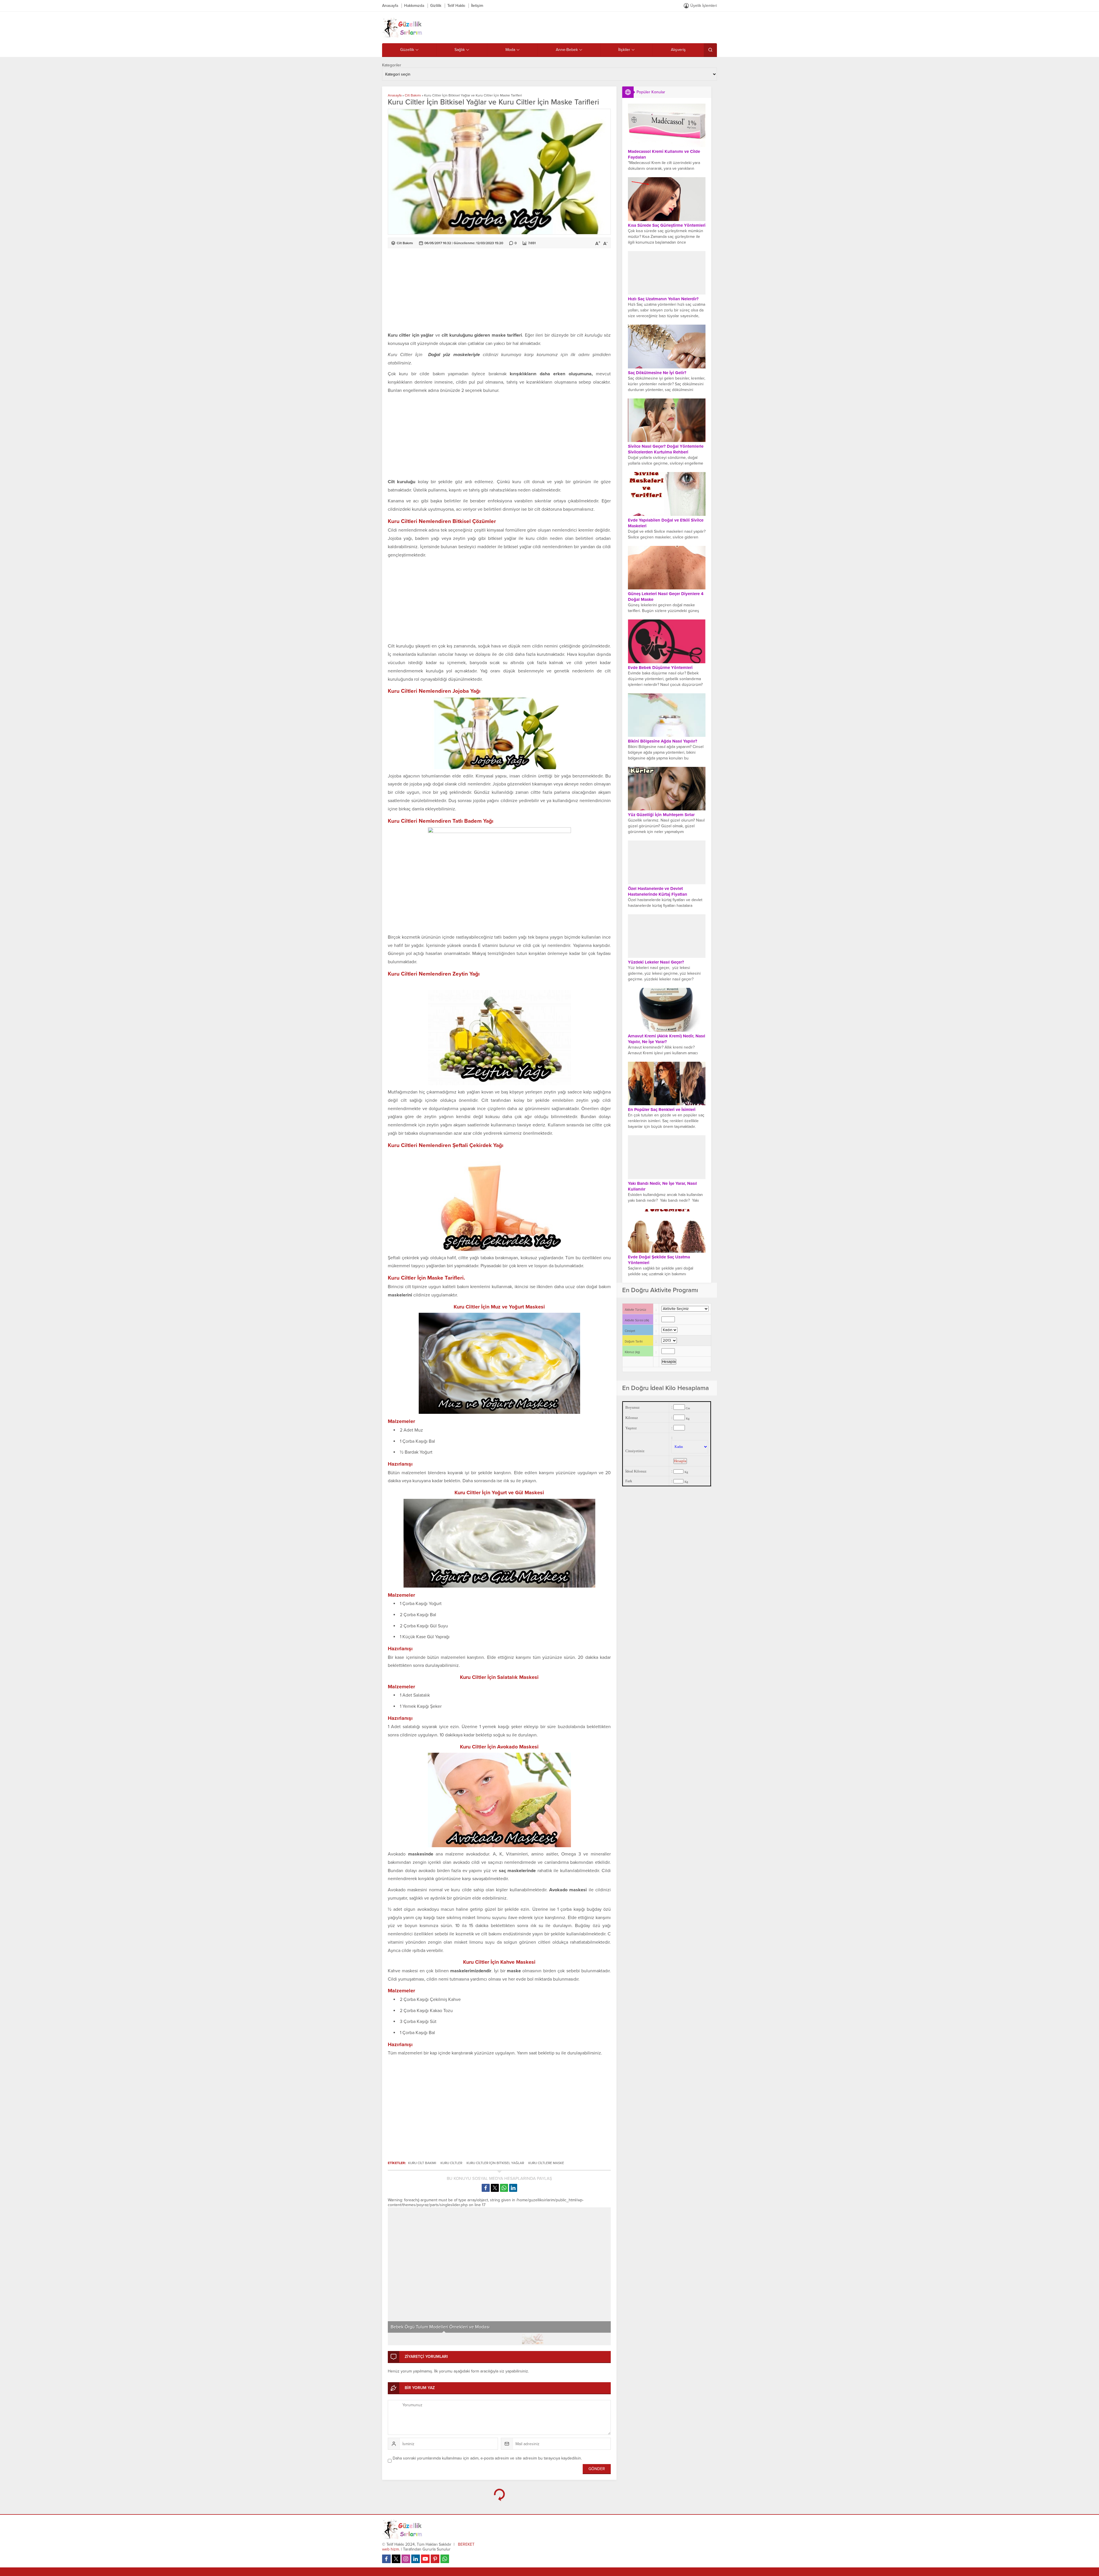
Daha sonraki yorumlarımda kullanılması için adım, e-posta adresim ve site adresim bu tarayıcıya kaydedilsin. (487, 2458)
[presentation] (396, 2265)
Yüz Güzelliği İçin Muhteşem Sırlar (661, 815)
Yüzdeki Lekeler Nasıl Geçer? (656, 962)
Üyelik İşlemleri (704, 6)
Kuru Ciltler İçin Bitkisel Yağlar (495, 2163)
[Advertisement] (499, 291)
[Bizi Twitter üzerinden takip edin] (396, 2559)
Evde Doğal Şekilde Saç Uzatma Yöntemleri (659, 1260)
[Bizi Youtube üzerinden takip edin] (425, 2559)
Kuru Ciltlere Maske (546, 2163)
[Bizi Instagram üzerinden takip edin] (406, 2559)
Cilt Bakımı (413, 95)
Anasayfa (395, 95)
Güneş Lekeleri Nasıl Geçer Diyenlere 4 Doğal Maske (666, 597)
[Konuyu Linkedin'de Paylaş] (513, 2188)
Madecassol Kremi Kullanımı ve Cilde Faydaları (664, 154)
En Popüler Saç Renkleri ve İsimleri (662, 1110)
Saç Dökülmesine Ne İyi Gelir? (657, 373)
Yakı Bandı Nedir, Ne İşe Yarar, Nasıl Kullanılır (662, 1186)
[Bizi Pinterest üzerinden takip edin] (435, 2559)
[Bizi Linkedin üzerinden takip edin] (416, 2559)
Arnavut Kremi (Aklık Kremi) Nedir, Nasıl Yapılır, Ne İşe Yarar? (667, 1039)
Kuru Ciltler (451, 2163)
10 (599, 2339)
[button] (400, 2339)
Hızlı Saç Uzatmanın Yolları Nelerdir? (663, 299)
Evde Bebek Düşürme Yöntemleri (660, 668)
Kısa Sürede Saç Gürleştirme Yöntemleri (667, 225)
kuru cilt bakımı (422, 2163)
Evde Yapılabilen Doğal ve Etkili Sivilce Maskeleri (666, 523)
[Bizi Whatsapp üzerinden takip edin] (445, 2559)
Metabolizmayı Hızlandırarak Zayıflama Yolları (437, 2327)
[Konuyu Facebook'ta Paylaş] (486, 2188)
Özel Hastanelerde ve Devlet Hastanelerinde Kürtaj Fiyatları (658, 891)
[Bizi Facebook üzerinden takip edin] (386, 2559)
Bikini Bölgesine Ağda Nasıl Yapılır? (663, 741)
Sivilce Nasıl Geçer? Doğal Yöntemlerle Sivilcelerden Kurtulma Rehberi (666, 449)
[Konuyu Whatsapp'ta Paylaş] (504, 2188)
